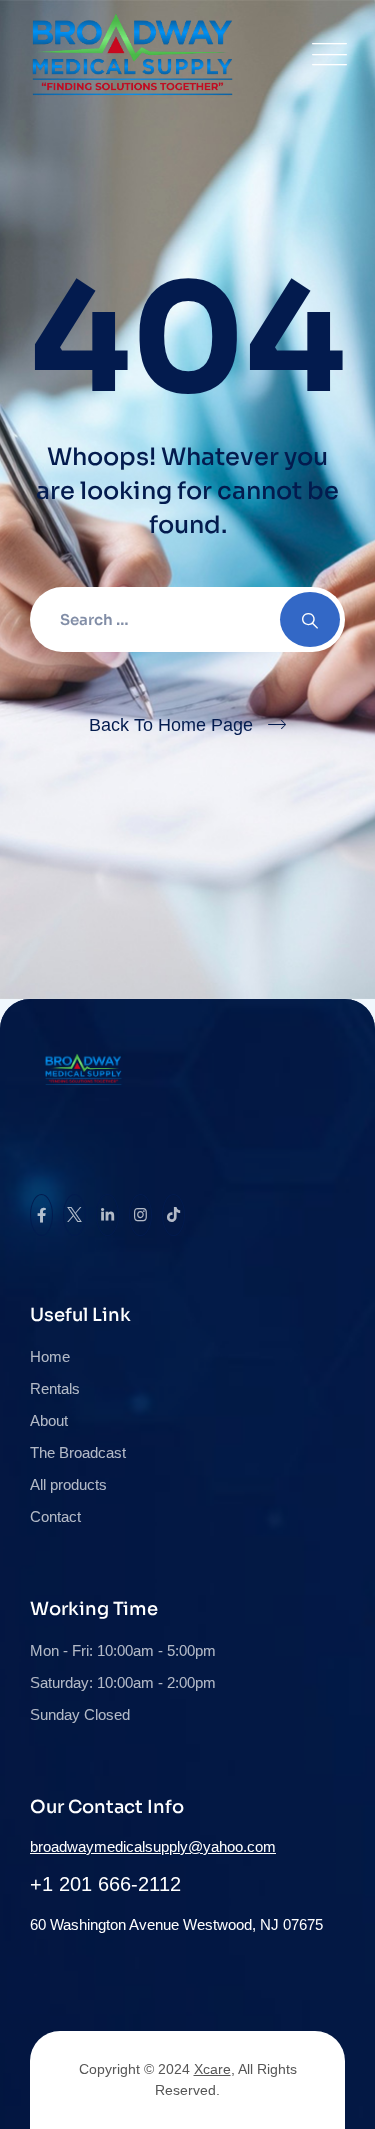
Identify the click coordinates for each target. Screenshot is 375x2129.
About (49, 1420)
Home (50, 1356)
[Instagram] (140, 1215)
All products (68, 1484)
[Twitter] (74, 1215)
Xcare (212, 2069)
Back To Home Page (171, 725)
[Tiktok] (173, 1215)
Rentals (55, 1388)
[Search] (310, 619)
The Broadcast (78, 1452)
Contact (55, 1516)
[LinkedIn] (107, 1215)
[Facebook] (41, 1215)
